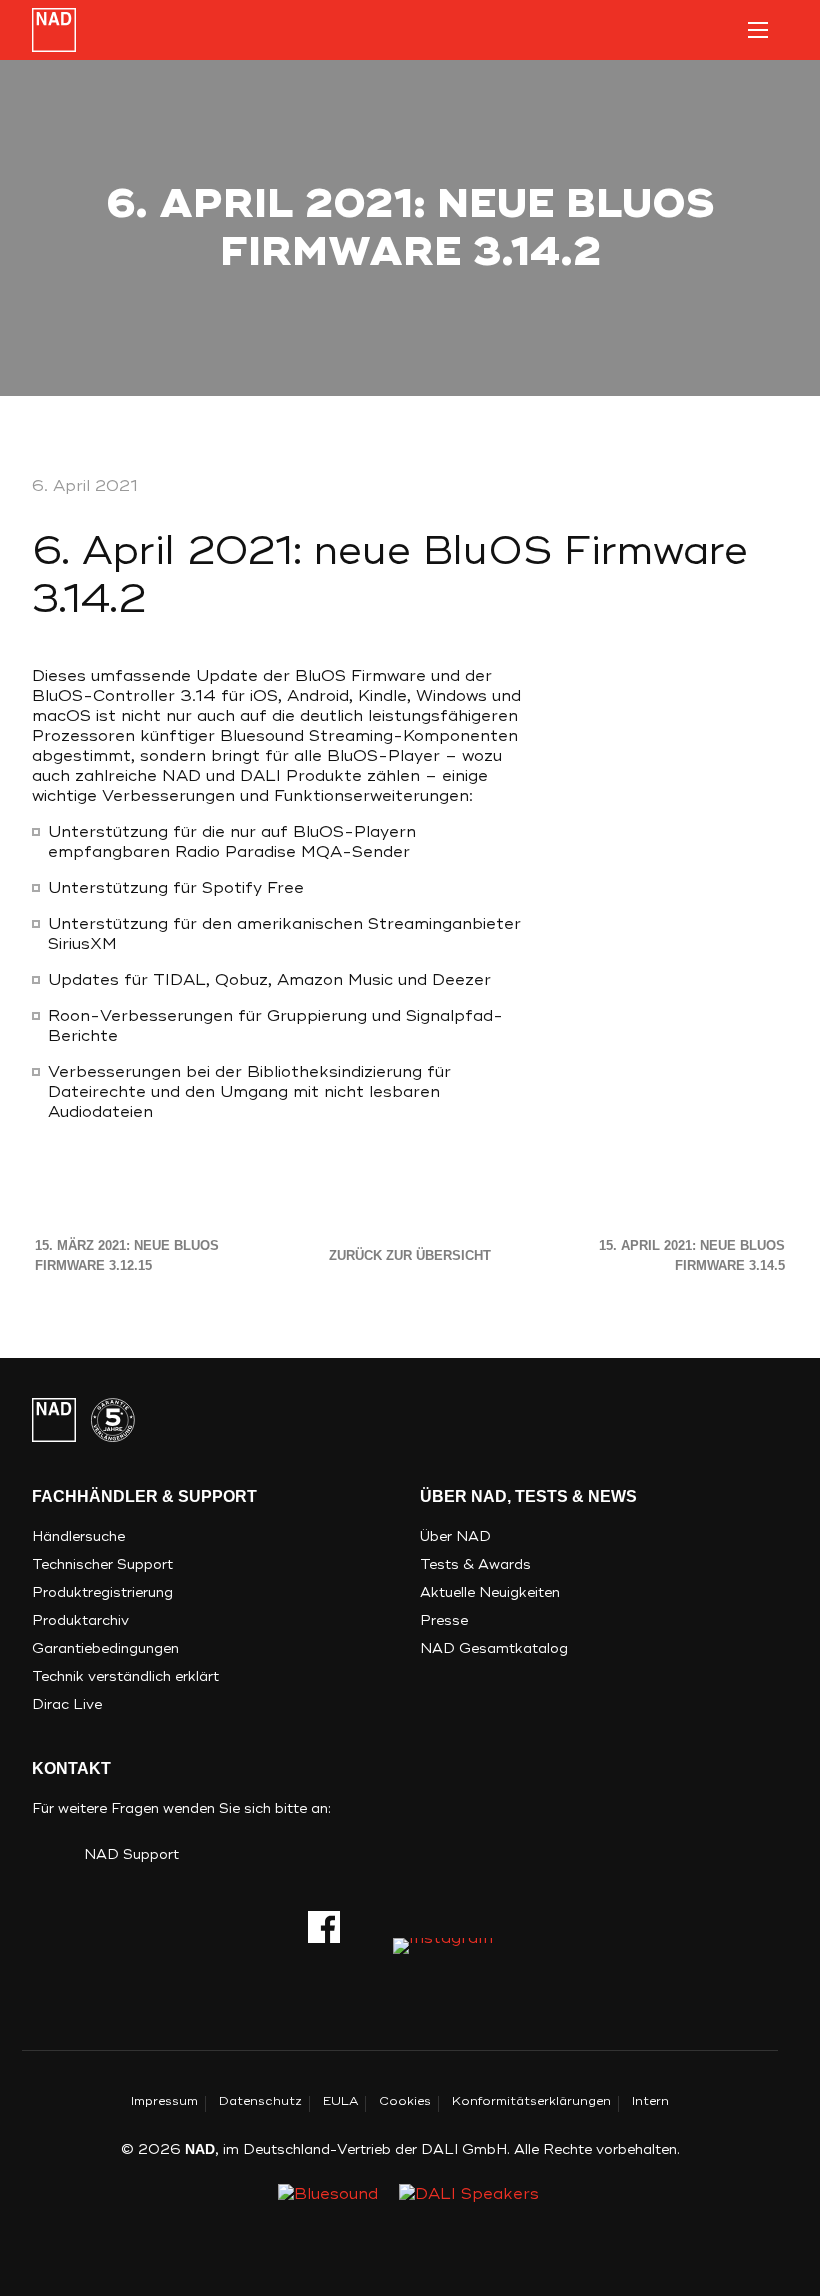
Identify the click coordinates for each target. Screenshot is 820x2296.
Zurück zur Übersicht (410, 1255)
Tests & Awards (475, 1564)
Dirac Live (67, 1704)
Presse (444, 1620)
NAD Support (131, 1854)
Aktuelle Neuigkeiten (490, 1592)
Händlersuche (78, 1536)
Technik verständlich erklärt (125, 1676)
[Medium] (443, 1954)
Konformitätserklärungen (531, 2101)
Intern (650, 2101)
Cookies (405, 2101)
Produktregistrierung (102, 1592)
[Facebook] (324, 1927)
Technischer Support (102, 1564)
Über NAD (455, 1536)
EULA (340, 2101)
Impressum (164, 2101)
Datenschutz (260, 2101)
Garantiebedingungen (105, 1648)
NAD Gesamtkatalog (494, 1648)
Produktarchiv (80, 1620)
